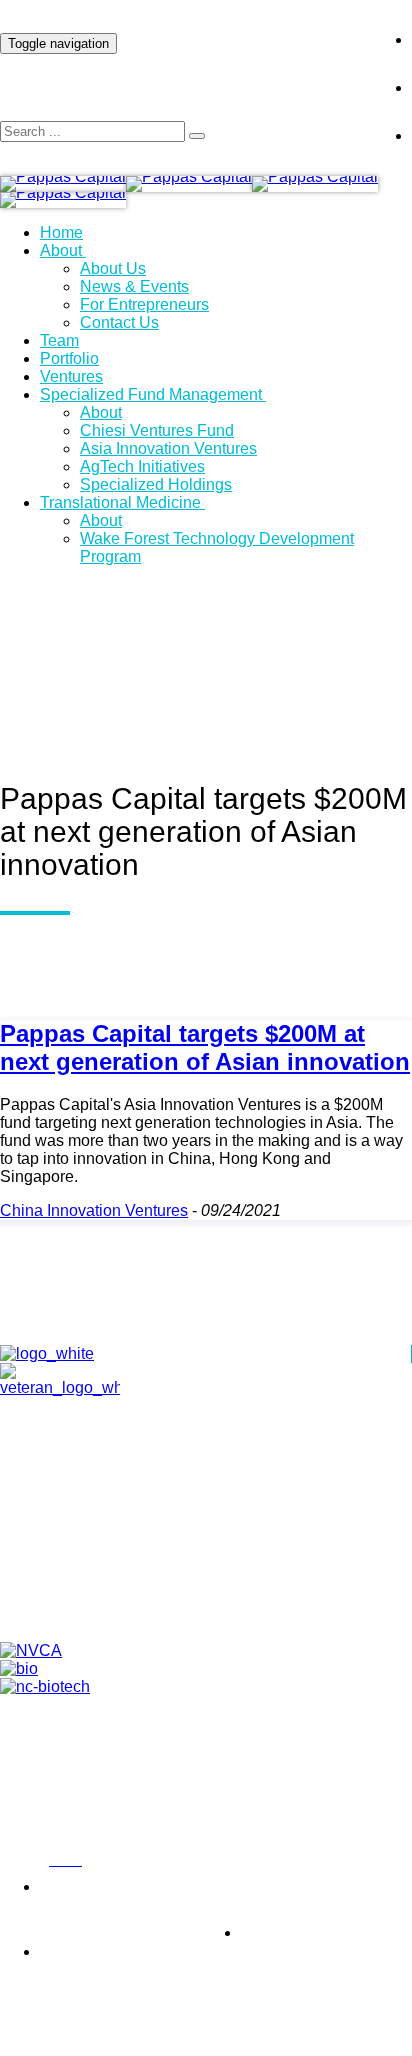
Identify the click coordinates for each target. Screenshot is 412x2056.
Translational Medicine (120, 502)
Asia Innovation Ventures (168, 448)
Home (61, 232)
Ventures (71, 376)
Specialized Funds (226, 1604)
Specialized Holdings (156, 484)
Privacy (20, 1861)
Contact (225, 1558)
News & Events (134, 286)
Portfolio (69, 358)
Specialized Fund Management (151, 394)
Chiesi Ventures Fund (157, 430)
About (61, 250)
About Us (113, 268)
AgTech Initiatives (142, 466)
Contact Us (119, 322)
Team (59, 340)
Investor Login (296, 24)
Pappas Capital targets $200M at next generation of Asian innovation (205, 1047)
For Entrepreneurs (144, 304)
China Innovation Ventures (94, 1210)
